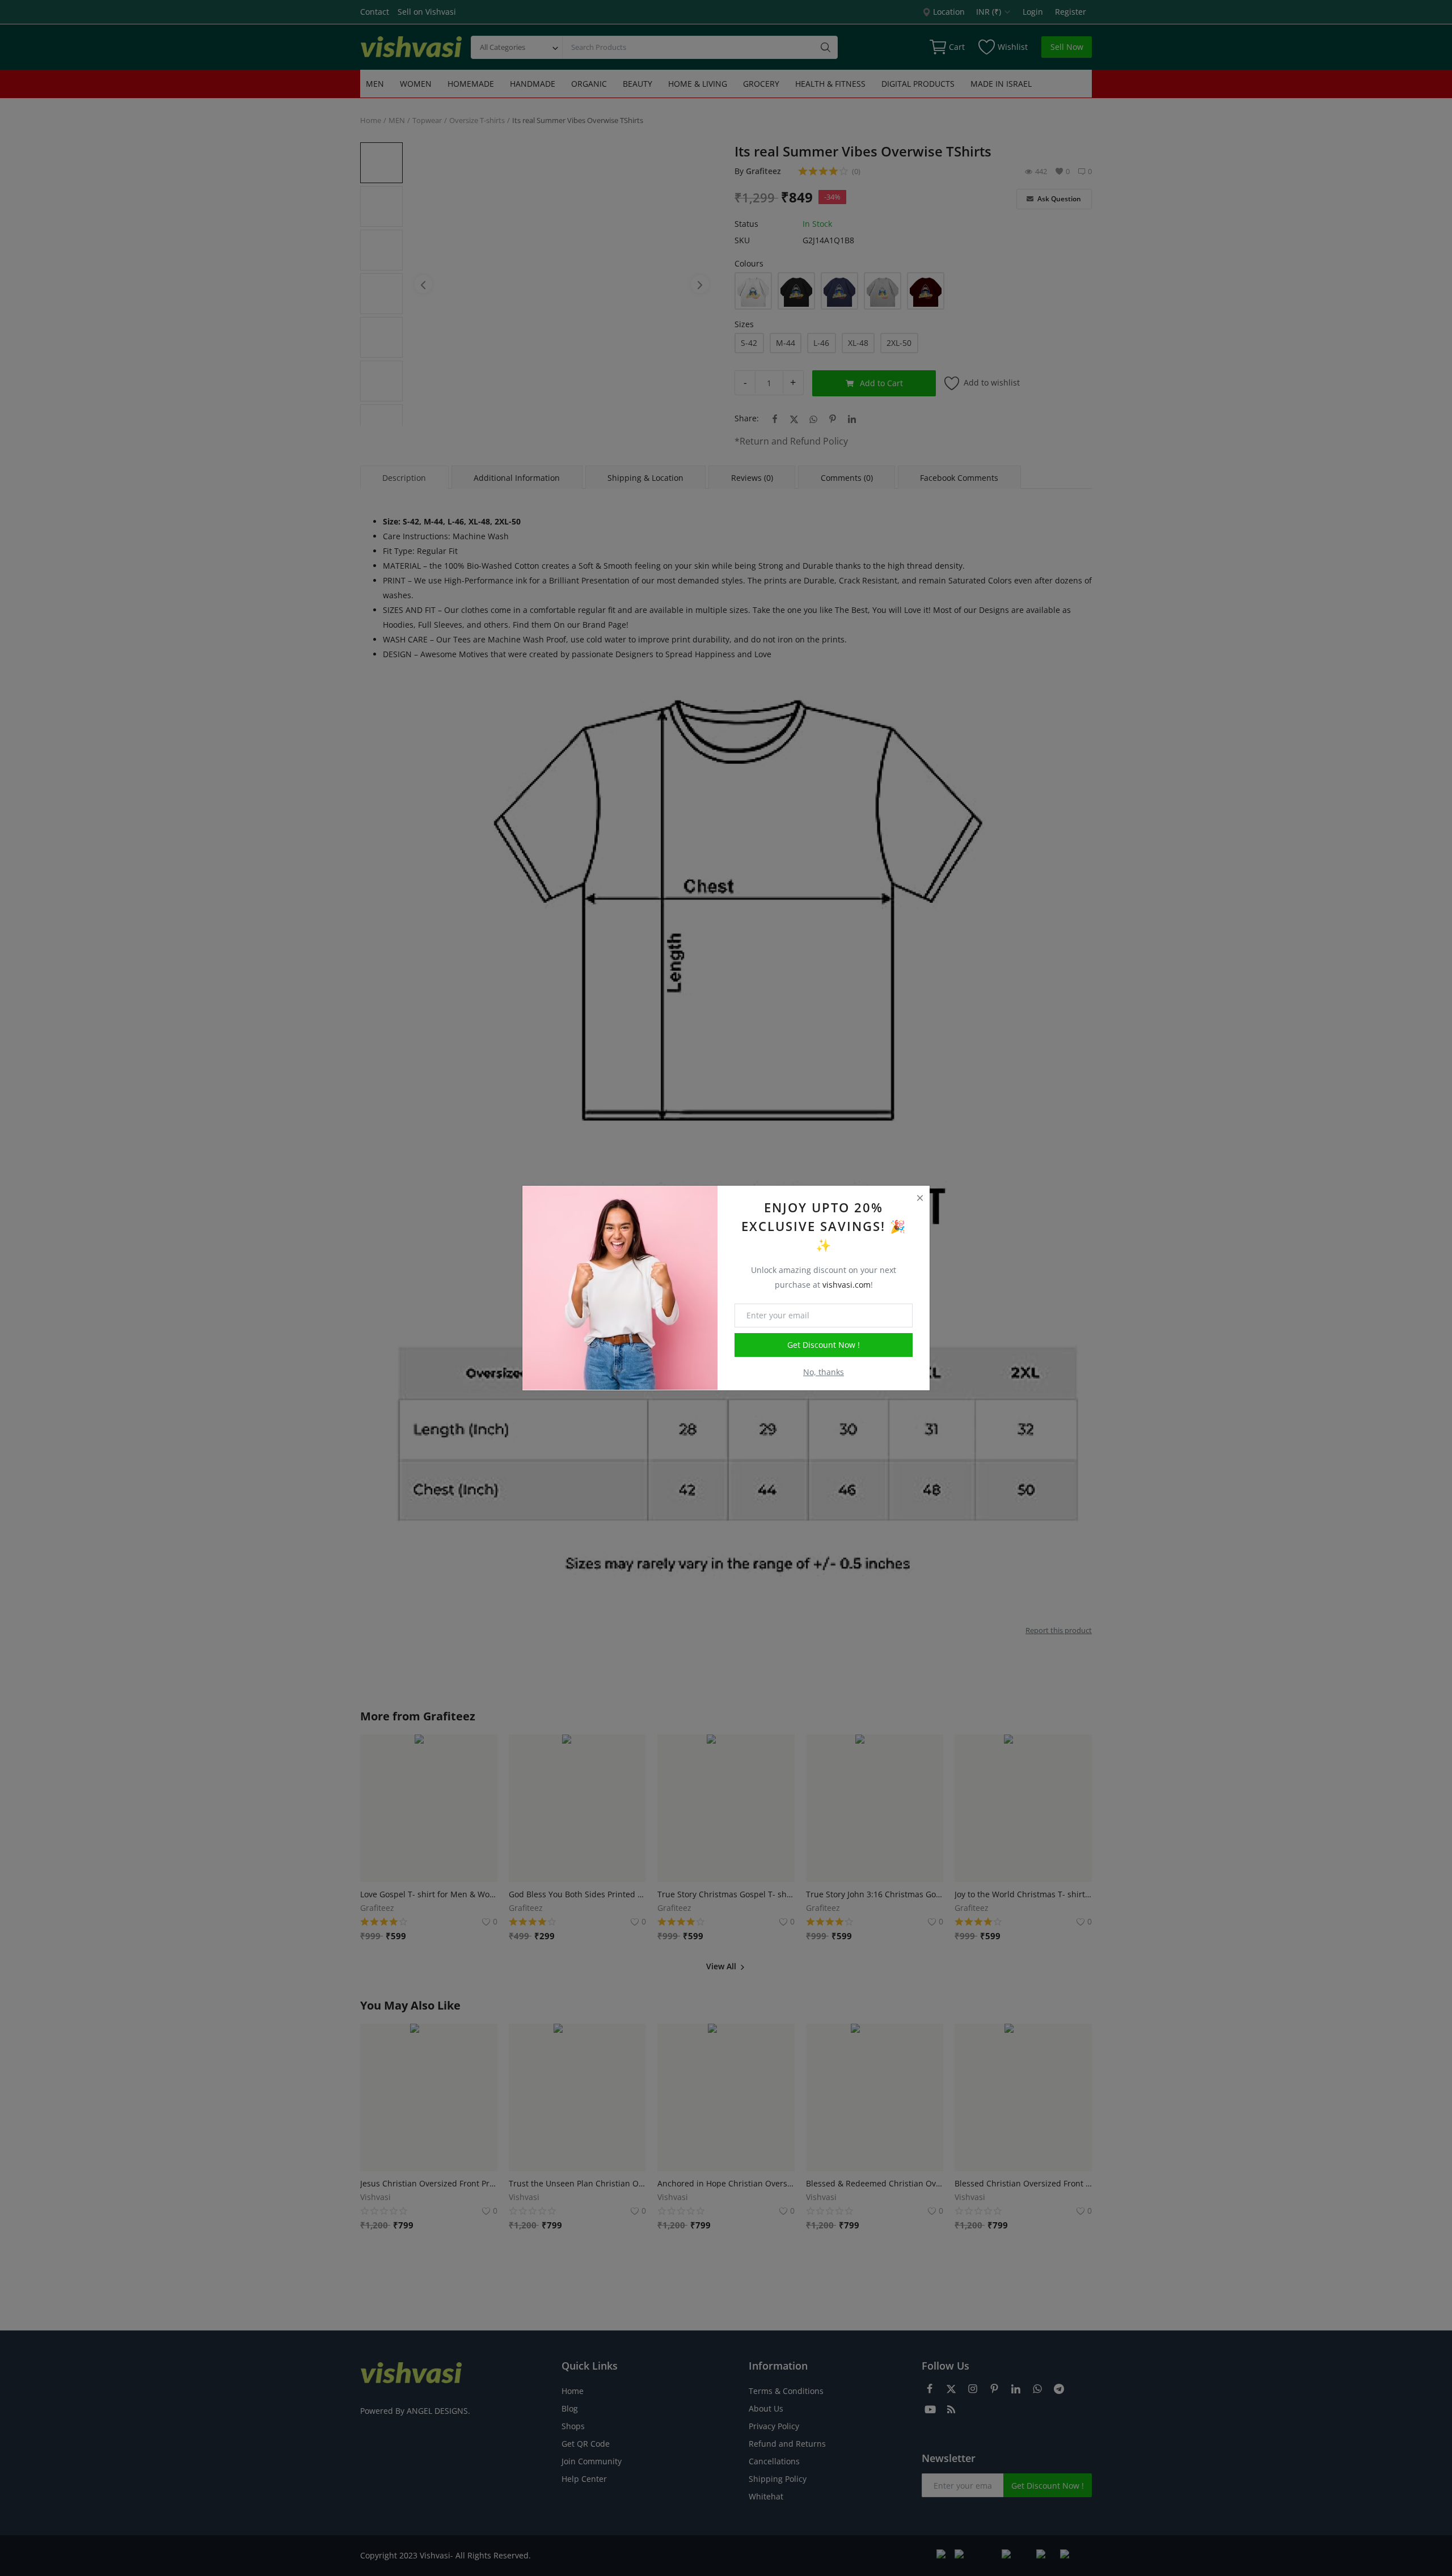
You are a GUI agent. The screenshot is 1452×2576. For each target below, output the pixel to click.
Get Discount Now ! (824, 1345)
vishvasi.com (847, 1285)
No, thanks (824, 1372)
